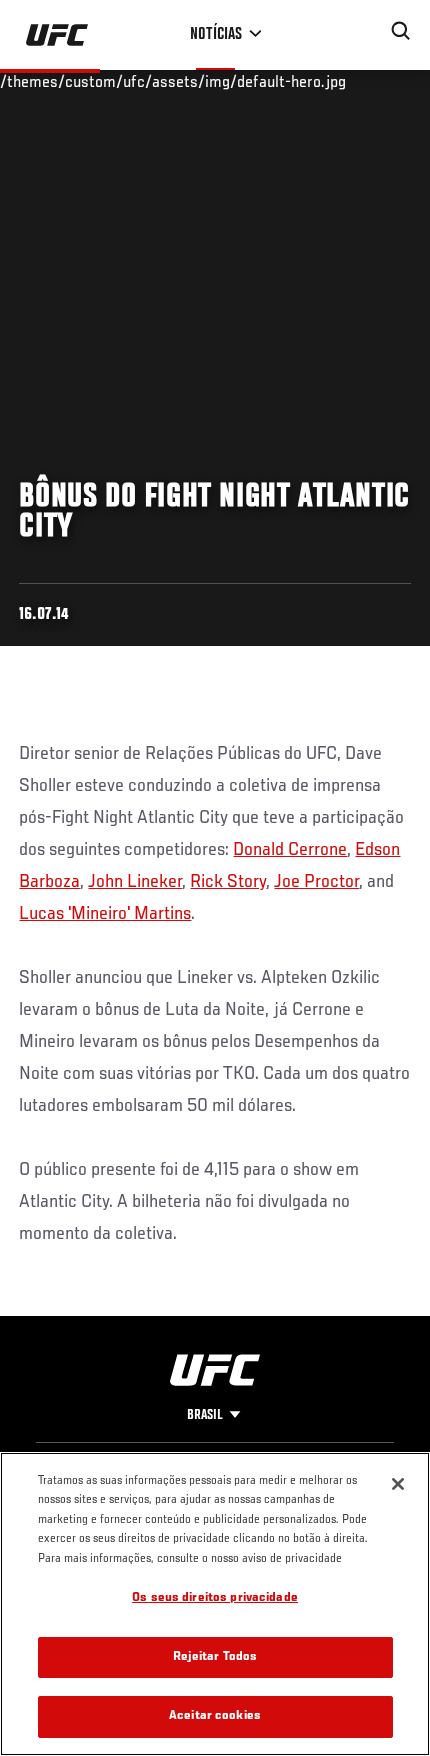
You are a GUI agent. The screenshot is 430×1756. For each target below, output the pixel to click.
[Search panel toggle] (401, 31)
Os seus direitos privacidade (215, 1598)
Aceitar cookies (215, 1716)
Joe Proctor (316, 882)
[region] (215, 1604)
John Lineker (135, 882)
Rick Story (228, 882)
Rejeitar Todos (215, 1657)
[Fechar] (398, 1484)
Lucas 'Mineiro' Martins (105, 914)
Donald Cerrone (290, 850)
